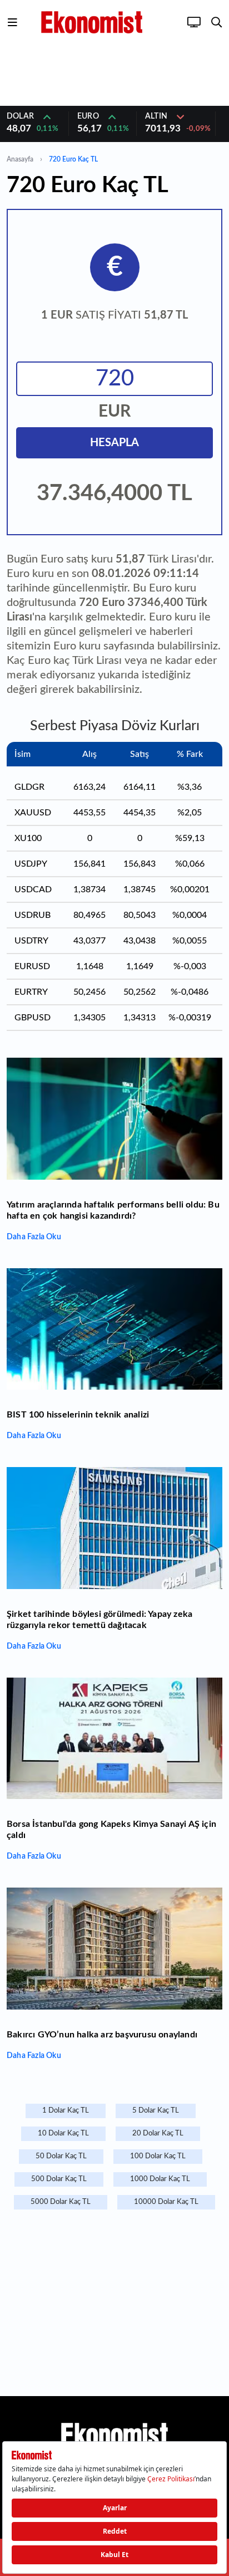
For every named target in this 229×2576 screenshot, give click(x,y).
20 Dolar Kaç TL (158, 2133)
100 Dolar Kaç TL (158, 2156)
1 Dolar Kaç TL (66, 2111)
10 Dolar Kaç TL (63, 2133)
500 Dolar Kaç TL (59, 2179)
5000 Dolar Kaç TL (61, 2202)
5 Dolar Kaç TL (156, 2111)
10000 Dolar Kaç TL (166, 2202)
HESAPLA (114, 443)
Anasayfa (20, 159)
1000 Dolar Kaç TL (160, 2179)
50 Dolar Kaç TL (61, 2156)
